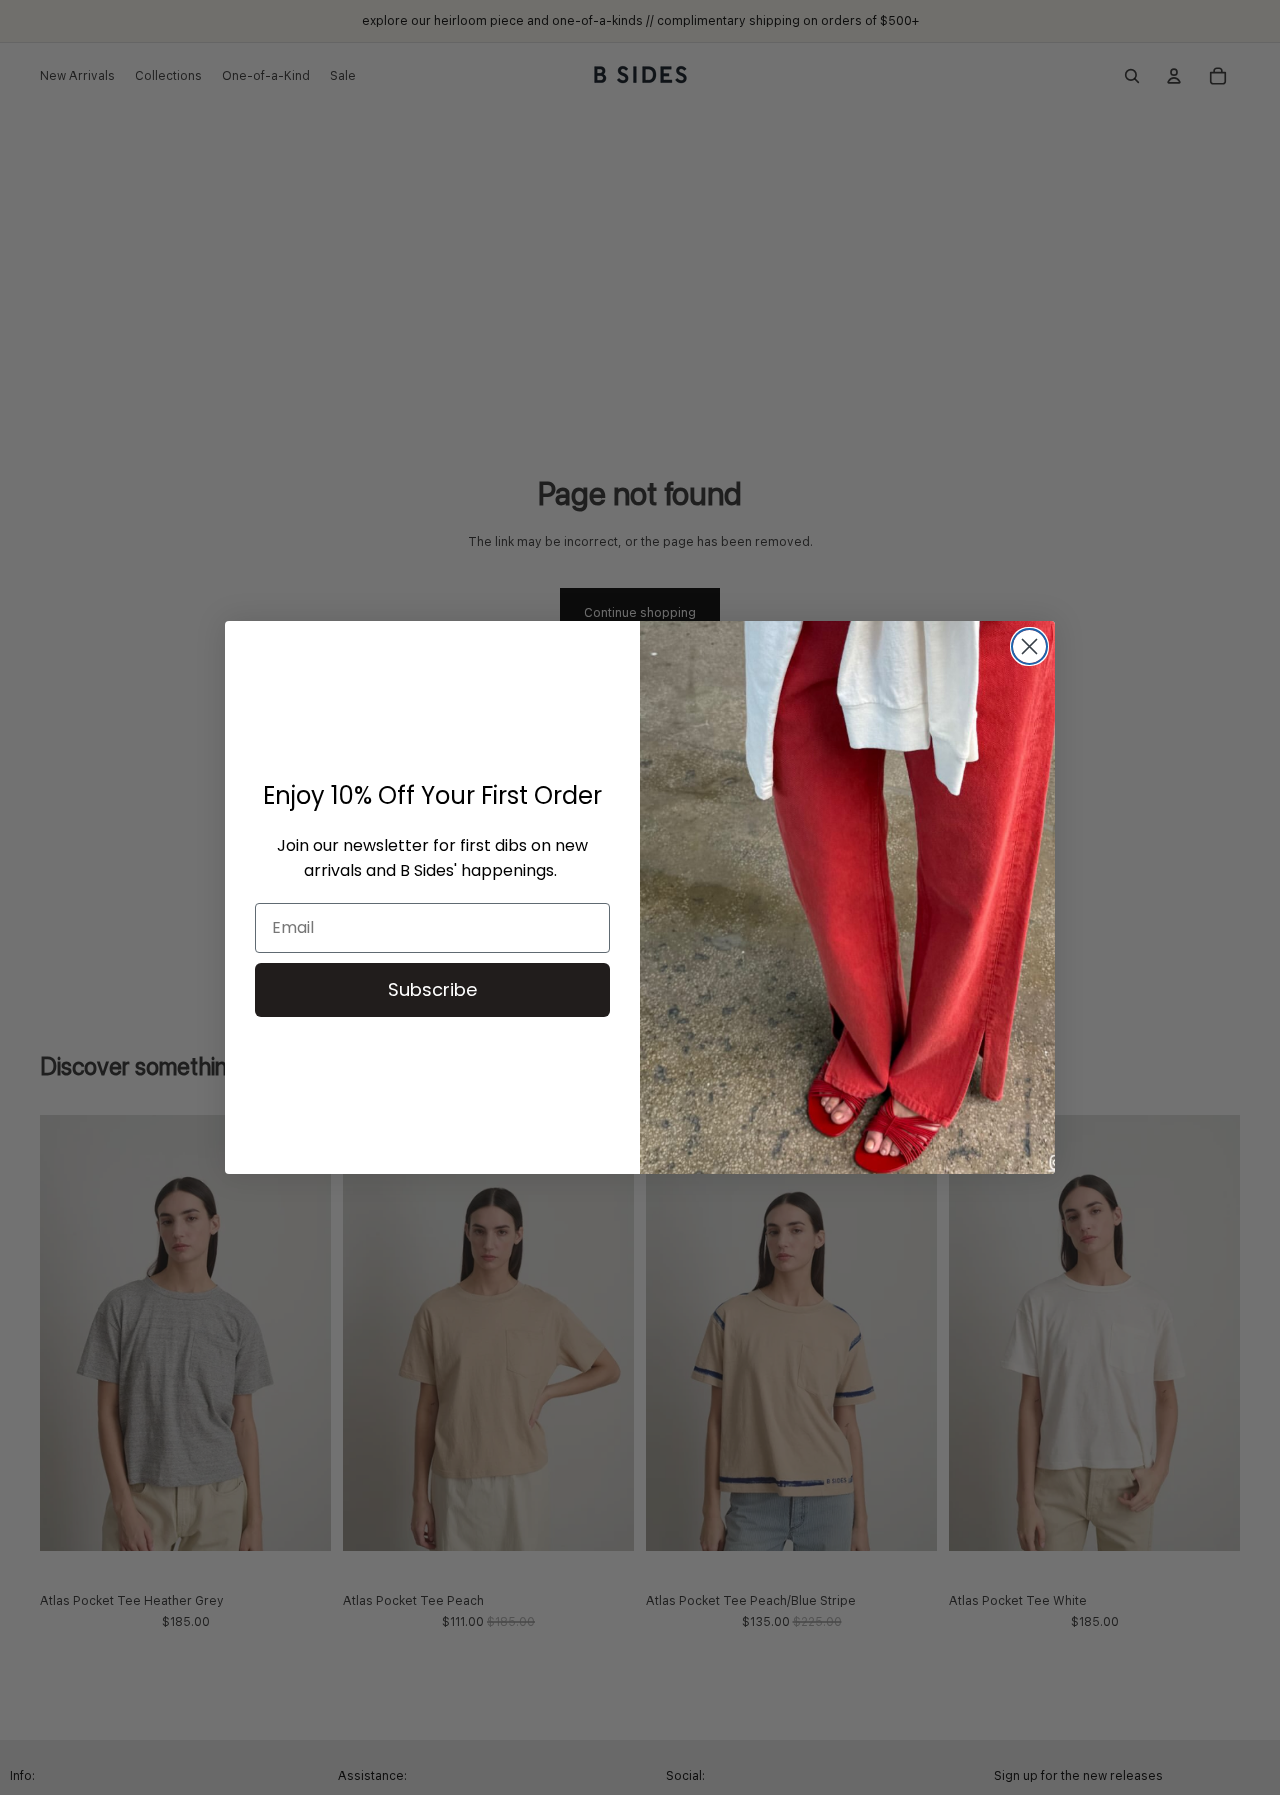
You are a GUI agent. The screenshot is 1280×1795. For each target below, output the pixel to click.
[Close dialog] (1029, 646)
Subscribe (432, 989)
